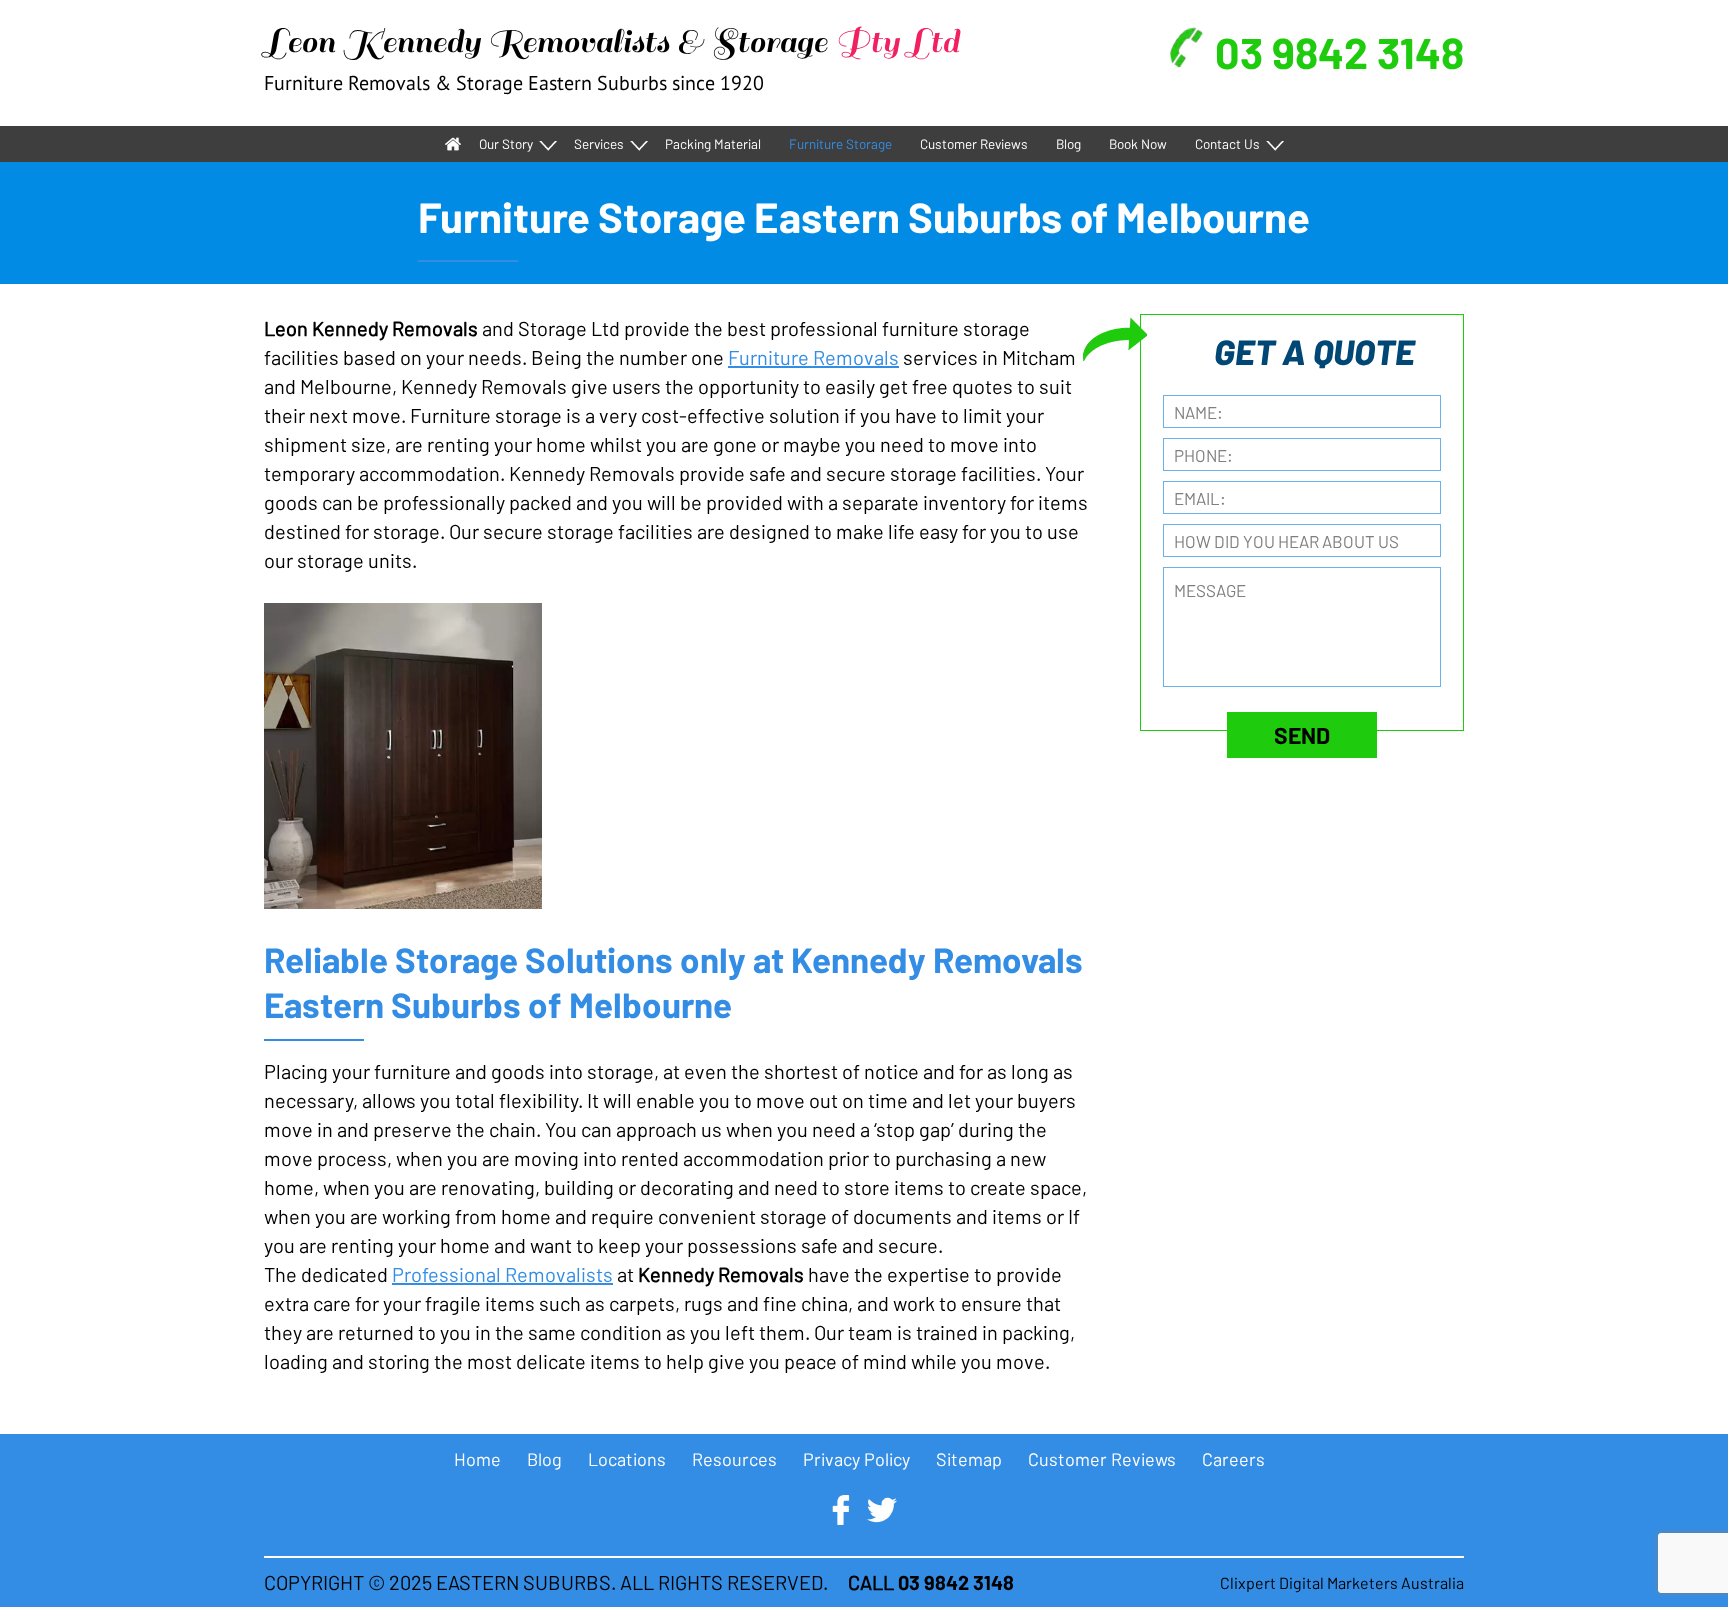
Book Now (1138, 143)
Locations (627, 1459)
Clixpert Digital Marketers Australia (1342, 1582)
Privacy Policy (856, 1459)
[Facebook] (841, 1510)
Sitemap (969, 1459)
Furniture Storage (840, 143)
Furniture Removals (813, 357)
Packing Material (713, 143)
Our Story (506, 143)
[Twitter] (882, 1510)
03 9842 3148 (1339, 52)
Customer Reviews (974, 143)
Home (453, 144)
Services (599, 143)
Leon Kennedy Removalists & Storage (611, 42)
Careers (1233, 1459)
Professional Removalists (502, 1274)
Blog (1068, 143)
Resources (734, 1459)
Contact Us (1227, 143)
